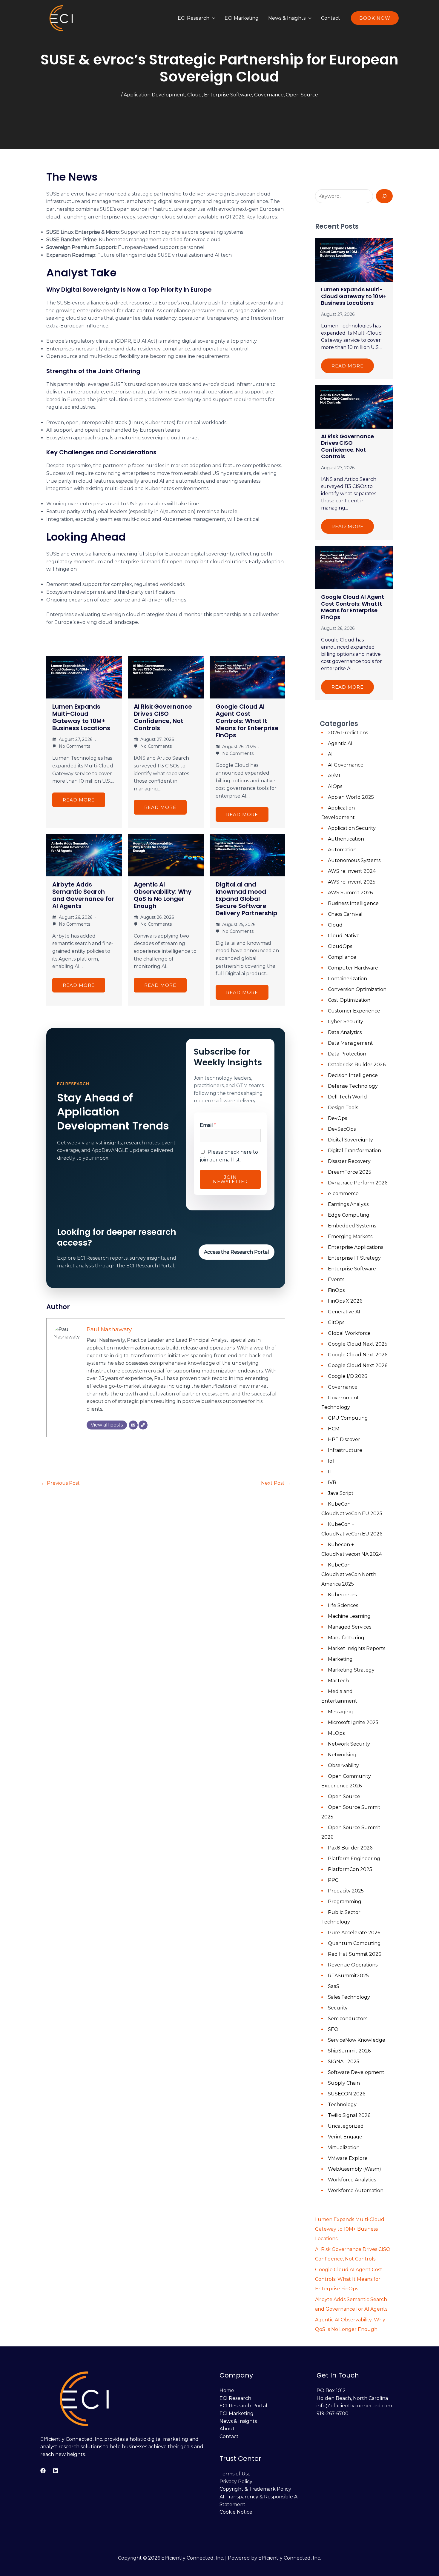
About (227, 2429)
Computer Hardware (353, 968)
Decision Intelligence (353, 1075)
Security (338, 2008)
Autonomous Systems (354, 860)
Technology (342, 2105)
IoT (332, 1461)
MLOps (336, 1733)
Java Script (341, 1493)
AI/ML (335, 776)
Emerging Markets (350, 1237)
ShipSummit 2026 (349, 2051)
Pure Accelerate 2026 (354, 1933)
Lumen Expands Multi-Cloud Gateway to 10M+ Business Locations (81, 717)
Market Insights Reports (357, 1648)
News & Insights (287, 18)
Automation (342, 850)
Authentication (346, 839)
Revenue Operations (353, 1965)
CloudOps (340, 946)
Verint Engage (345, 2137)
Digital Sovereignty (350, 1140)
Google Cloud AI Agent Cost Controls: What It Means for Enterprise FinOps (247, 721)
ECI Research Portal (243, 2406)
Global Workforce (349, 1333)
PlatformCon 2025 (350, 1869)
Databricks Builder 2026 (357, 1065)
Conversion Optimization (357, 989)
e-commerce (343, 1194)
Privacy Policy (236, 2482)
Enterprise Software (228, 95)
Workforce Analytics (352, 2180)
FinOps (336, 1290)
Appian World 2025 (351, 797)
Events (336, 1279)
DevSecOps (342, 1129)
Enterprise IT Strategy (354, 1258)
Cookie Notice (236, 2512)
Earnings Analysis (348, 1204)
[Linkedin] (56, 2471)
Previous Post (60, 1483)
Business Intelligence (353, 903)
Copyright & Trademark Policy (255, 2489)
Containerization (347, 979)
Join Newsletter (230, 1179)
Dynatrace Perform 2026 (358, 1183)
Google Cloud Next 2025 (358, 1344)
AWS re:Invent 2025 (352, 882)
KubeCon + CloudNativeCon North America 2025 (349, 1574)
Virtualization (344, 2148)
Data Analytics (345, 1032)
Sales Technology (349, 1997)
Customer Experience (354, 1011)
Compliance (342, 957)
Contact (331, 18)
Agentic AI (340, 743)
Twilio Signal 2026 (349, 2115)
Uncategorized (346, 2126)
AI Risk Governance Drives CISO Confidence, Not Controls (163, 717)
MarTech (338, 1681)
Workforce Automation (356, 2190)
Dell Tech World (347, 1097)
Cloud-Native (344, 936)
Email (208, 1125)
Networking (342, 1755)
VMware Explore (348, 2158)
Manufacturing (346, 1638)
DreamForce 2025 (350, 1172)
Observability (343, 1765)
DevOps (337, 1118)
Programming (345, 1902)
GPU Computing (348, 1418)
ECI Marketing (242, 18)
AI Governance (346, 765)
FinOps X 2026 (345, 1301)
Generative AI (344, 1312)
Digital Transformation (354, 1151)
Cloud (195, 95)
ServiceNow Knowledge (357, 2040)
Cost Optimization (349, 1000)
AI (330, 754)
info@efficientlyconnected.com (354, 2406)
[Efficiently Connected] (62, 18)
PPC (333, 1880)
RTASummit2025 (348, 1976)
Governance (269, 95)
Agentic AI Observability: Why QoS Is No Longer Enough (163, 895)
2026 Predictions (348, 733)
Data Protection (347, 1054)
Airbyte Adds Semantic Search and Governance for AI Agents (83, 895)
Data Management (350, 1043)
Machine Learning (349, 1616)
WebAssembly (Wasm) (354, 2169)
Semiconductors (348, 2019)
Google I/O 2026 (347, 1376)
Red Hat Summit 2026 (354, 1954)
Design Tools (343, 1108)
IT (330, 1472)
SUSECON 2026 (347, 2094)
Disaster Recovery (349, 1161)
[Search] (384, 196)
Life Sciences (343, 1605)
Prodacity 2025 (346, 1891)
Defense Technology (353, 1086)
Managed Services (350, 1627)
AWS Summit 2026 (350, 893)
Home (227, 2390)
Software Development (356, 2072)
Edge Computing (349, 1215)
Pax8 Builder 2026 (350, 1848)
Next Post (276, 1483)
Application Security (352, 828)
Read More (79, 800)
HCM (334, 1429)
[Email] (133, 1425)
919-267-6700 (333, 2413)
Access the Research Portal (237, 1252)
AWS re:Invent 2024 (352, 871)
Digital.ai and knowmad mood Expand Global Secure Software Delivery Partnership (247, 899)
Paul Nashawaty (109, 1329)
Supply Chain (344, 2083)
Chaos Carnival (345, 914)
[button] (212, 18)
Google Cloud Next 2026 (358, 1355)
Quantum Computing (354, 1943)
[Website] (143, 1425)
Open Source (302, 95)
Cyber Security (346, 1022)
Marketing (340, 1659)
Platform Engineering (354, 1859)
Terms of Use (235, 2474)
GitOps (336, 1322)
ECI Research (194, 18)
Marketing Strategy (351, 1670)
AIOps (335, 786)
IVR (332, 1482)
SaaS (334, 1986)
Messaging (340, 1712)
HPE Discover (344, 1439)
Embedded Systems (352, 1226)
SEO (333, 2029)
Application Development (154, 95)
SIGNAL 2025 (344, 2062)
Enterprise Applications (356, 1247)
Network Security (349, 1744)
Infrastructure (345, 1450)
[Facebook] (43, 2471)
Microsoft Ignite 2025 (353, 1722)
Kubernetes (342, 1595)
